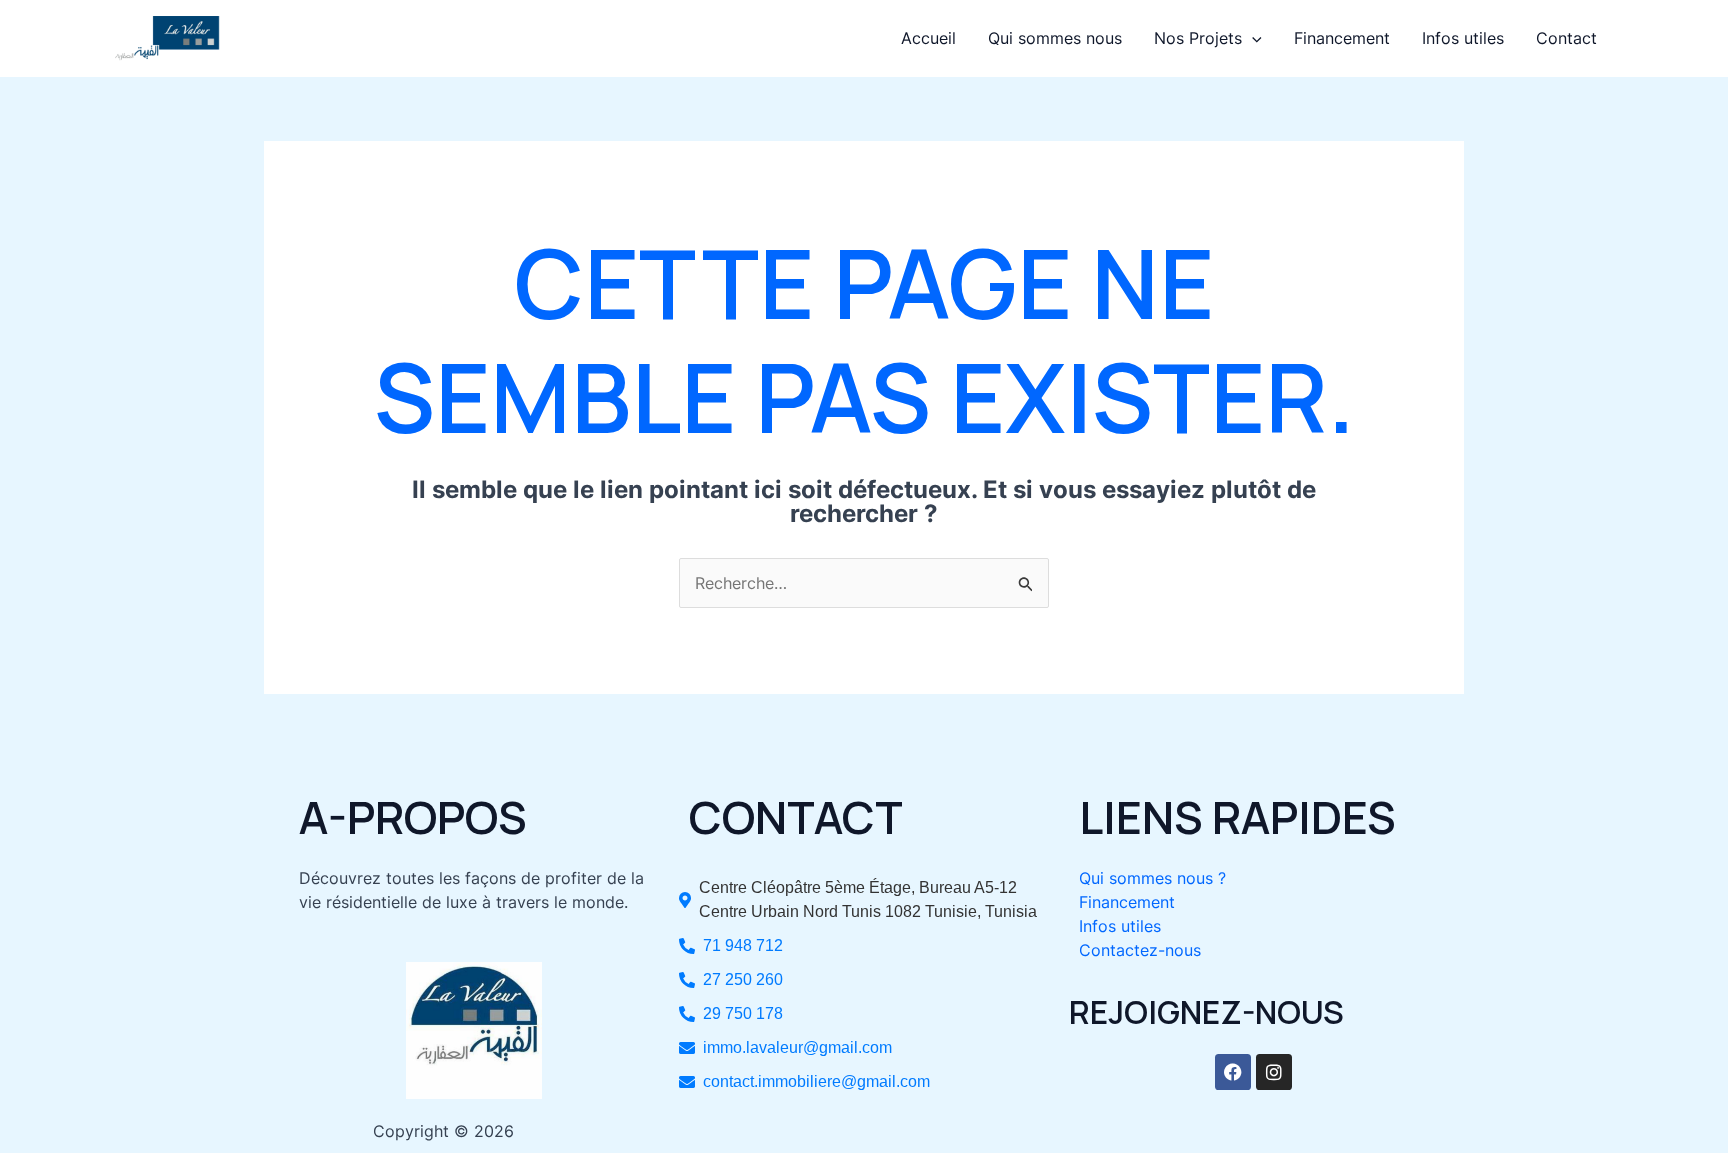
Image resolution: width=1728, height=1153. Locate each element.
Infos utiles (1463, 38)
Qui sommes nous (1055, 38)
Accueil (928, 38)
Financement (1342, 38)
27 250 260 (743, 979)
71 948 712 (743, 945)
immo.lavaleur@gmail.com (797, 1047)
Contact (1566, 38)
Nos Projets (1198, 38)
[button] (1252, 38)
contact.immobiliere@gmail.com (816, 1081)
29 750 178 (743, 1013)
